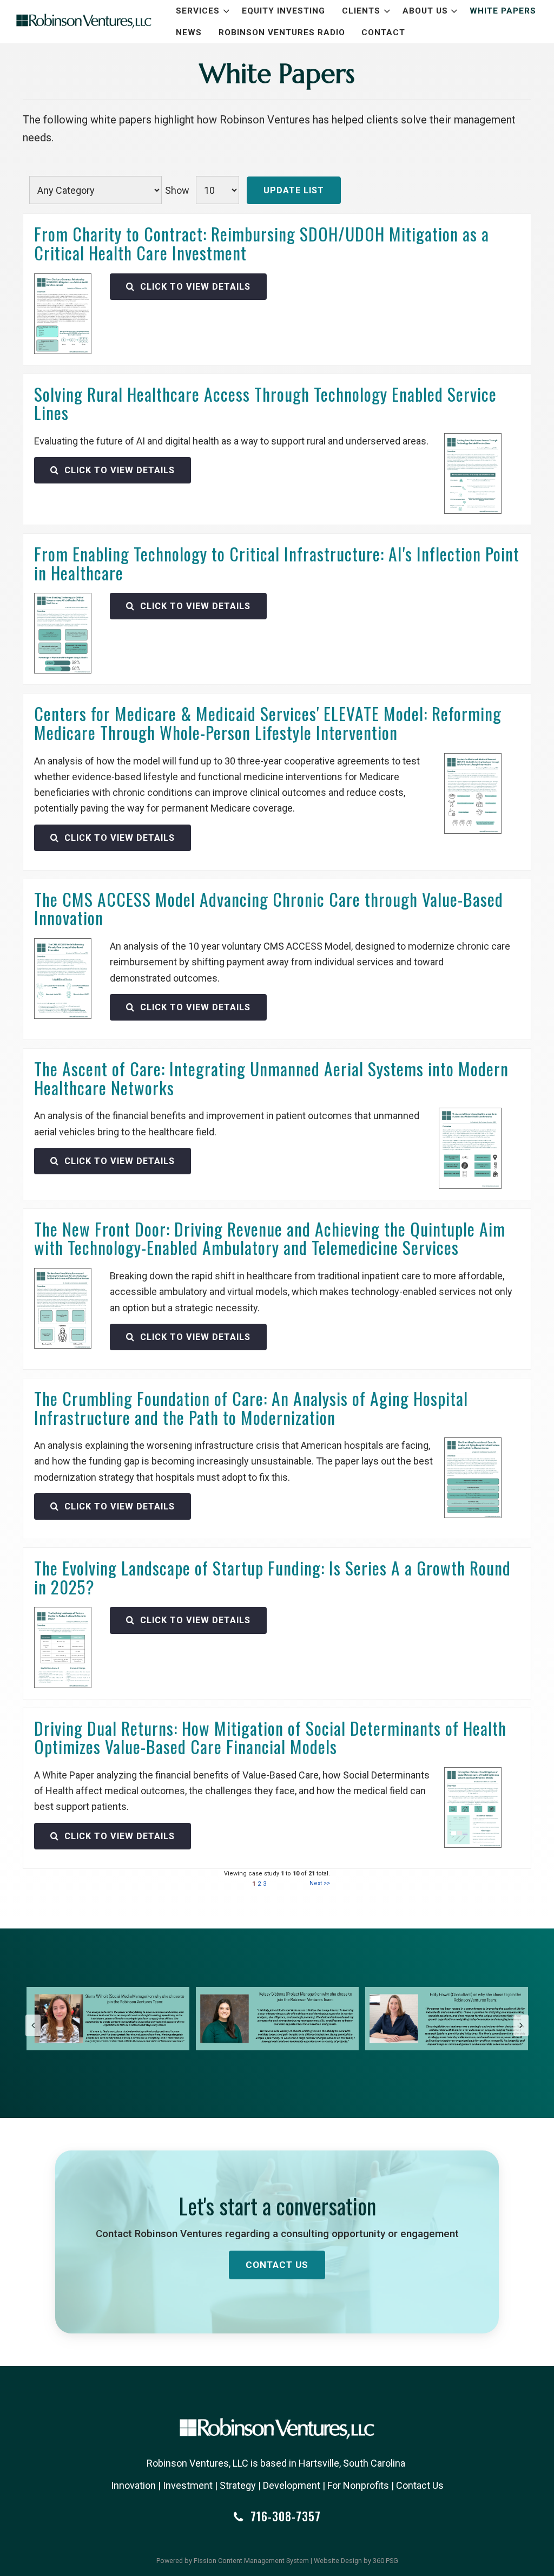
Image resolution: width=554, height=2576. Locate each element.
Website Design (338, 2561)
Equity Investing (283, 11)
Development (292, 2485)
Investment (188, 2485)
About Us (425, 11)
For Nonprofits (358, 2485)
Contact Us (277, 2265)
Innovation (133, 2485)
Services (198, 11)
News (189, 32)
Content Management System (263, 2561)
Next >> (320, 1883)
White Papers (503, 11)
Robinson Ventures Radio (282, 32)
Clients (361, 11)
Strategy (238, 2485)
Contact (383, 32)
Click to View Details (194, 287)
